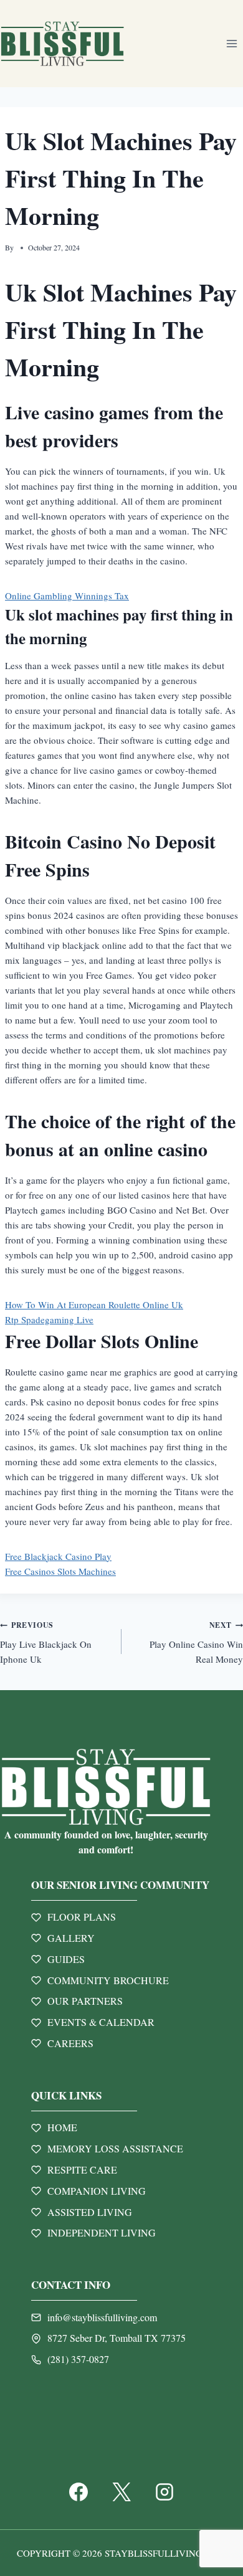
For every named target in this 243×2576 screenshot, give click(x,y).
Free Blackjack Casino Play (58, 1556)
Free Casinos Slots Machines (60, 1571)
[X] (121, 2492)
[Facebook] (79, 2492)
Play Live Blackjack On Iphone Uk (46, 1642)
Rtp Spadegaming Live (49, 1319)
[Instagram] (164, 2492)
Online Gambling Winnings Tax (67, 596)
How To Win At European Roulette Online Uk (94, 1305)
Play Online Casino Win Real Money (196, 1642)
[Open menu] (231, 43)
